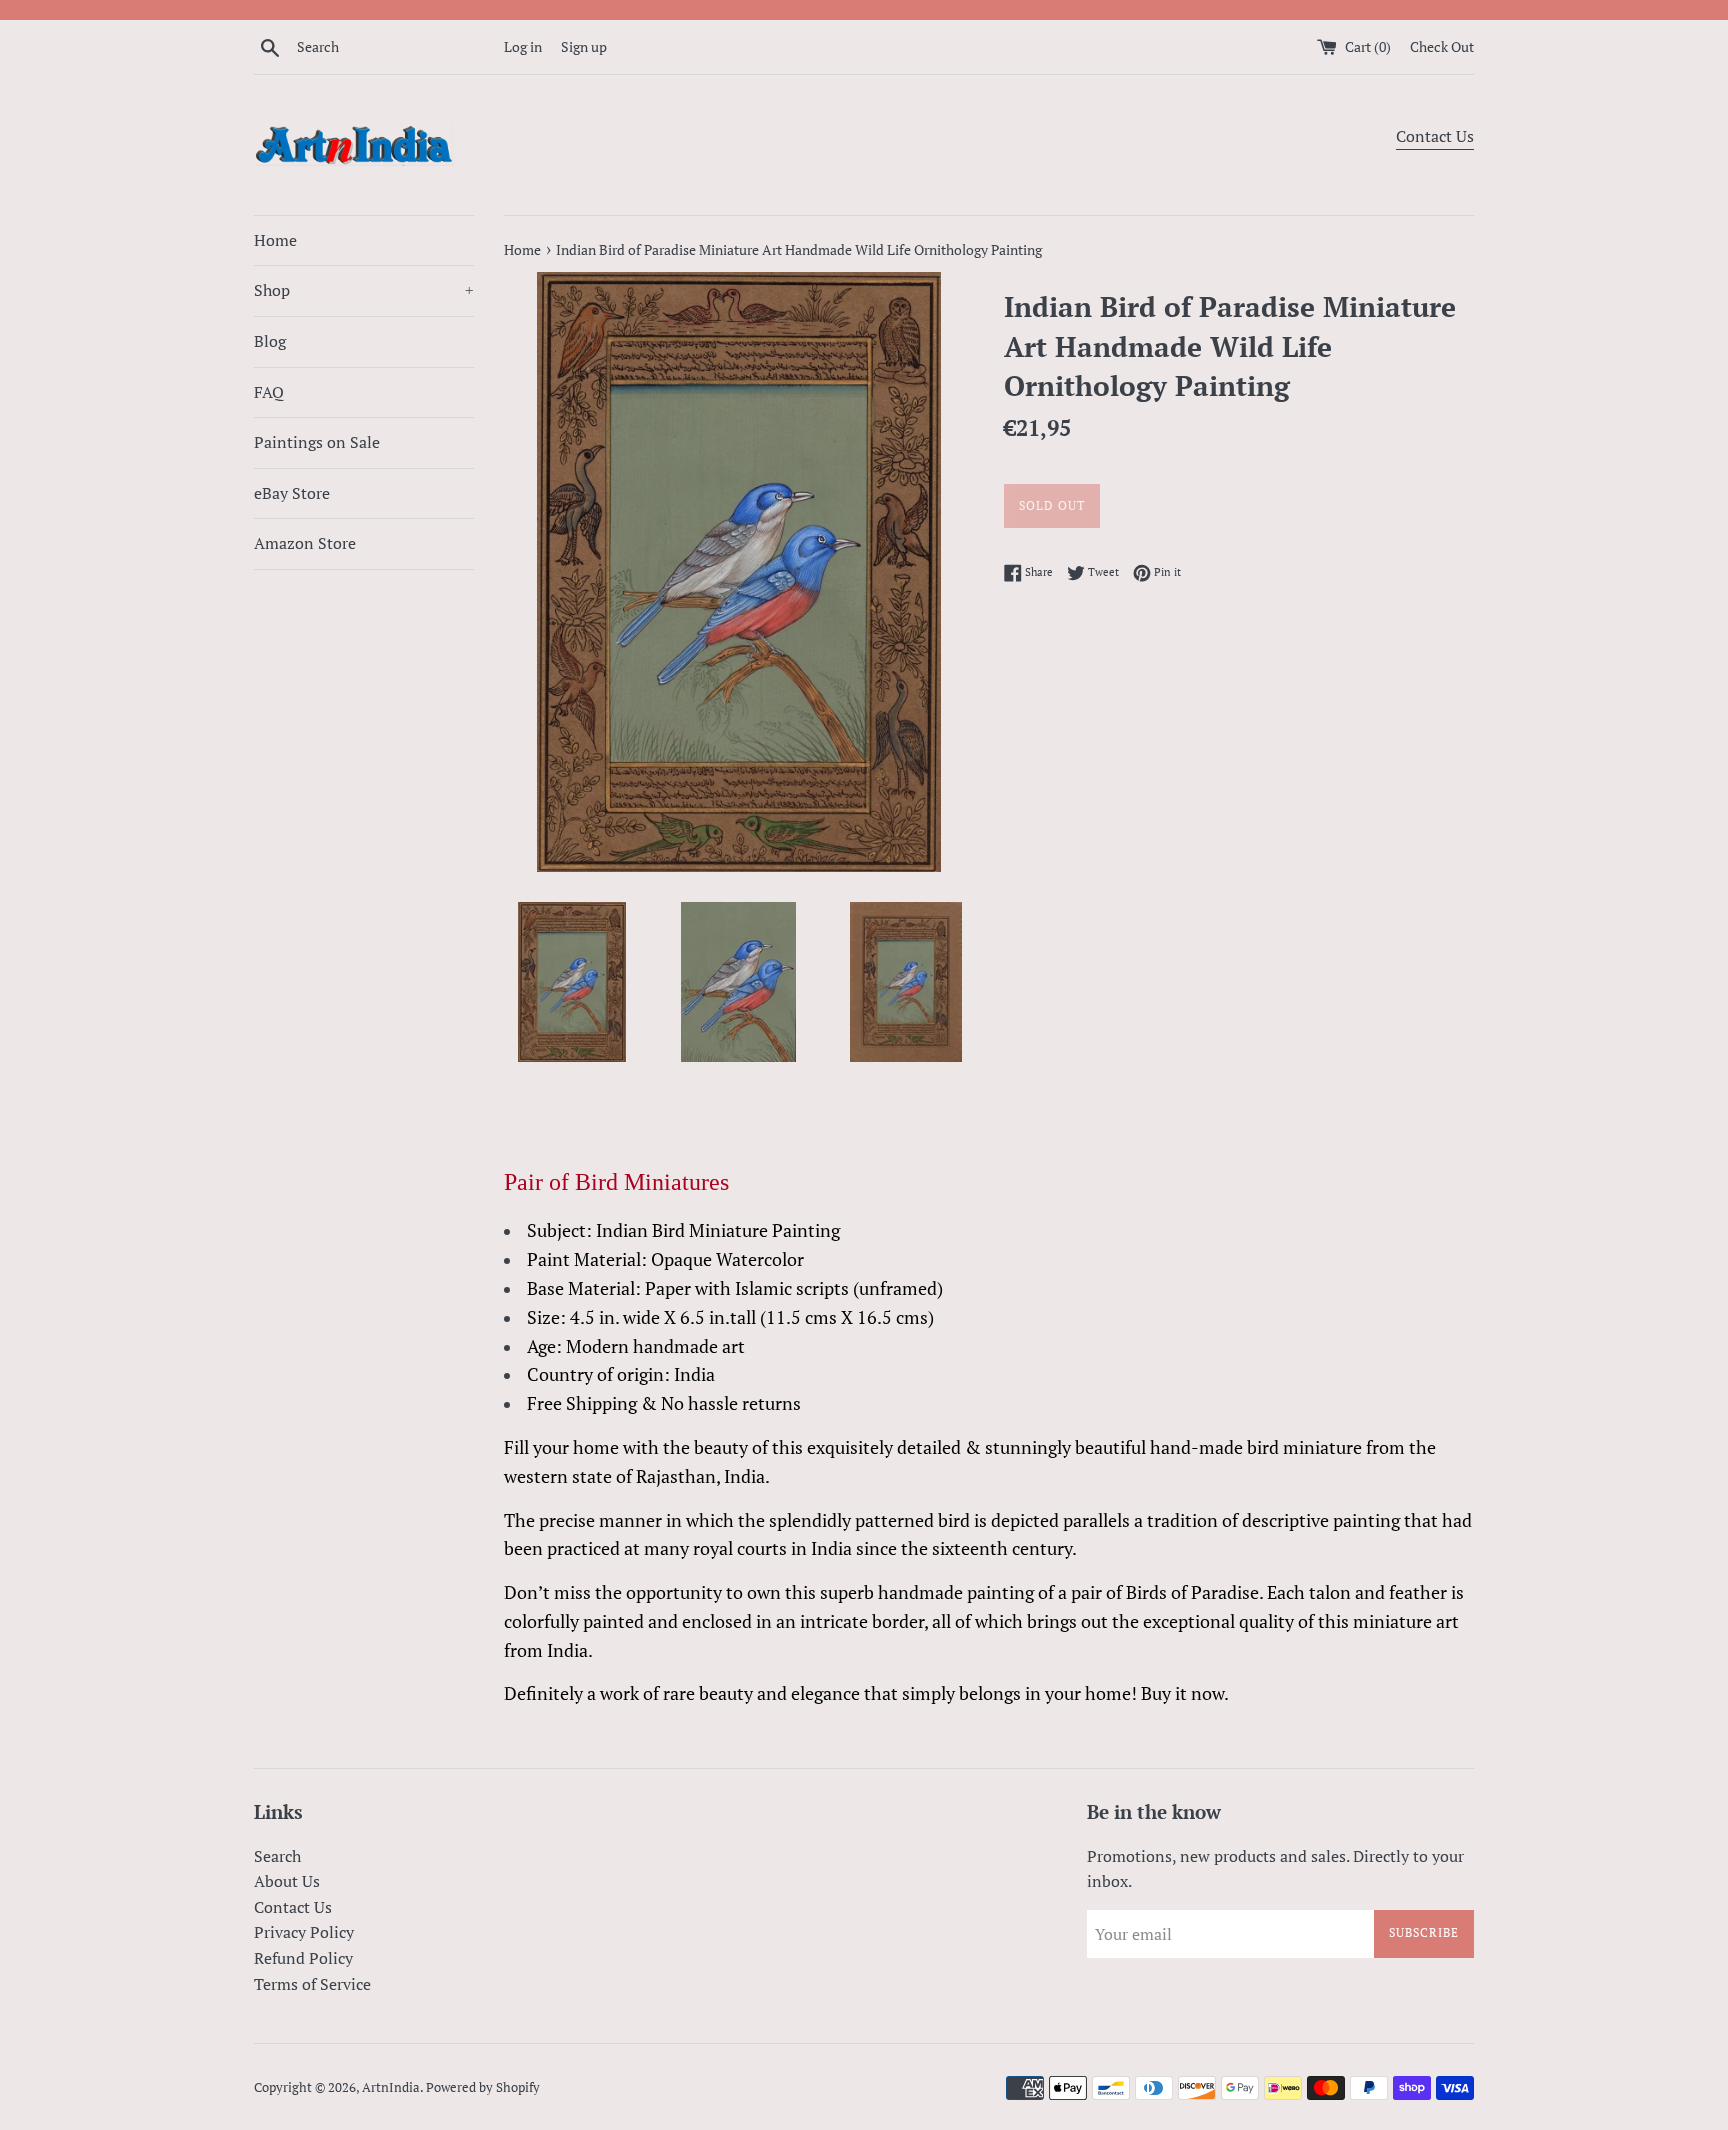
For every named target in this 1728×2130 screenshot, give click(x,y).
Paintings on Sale (317, 442)
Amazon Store (305, 543)
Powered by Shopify (483, 2087)
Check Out (1442, 46)
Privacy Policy (304, 1932)
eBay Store (292, 493)
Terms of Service (312, 1984)
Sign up (584, 46)
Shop (364, 290)
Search (277, 1856)
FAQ (269, 392)
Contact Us (1435, 136)
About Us (287, 1881)
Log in (523, 46)
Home (275, 240)
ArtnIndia (391, 2087)
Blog (270, 341)
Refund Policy (303, 1958)
